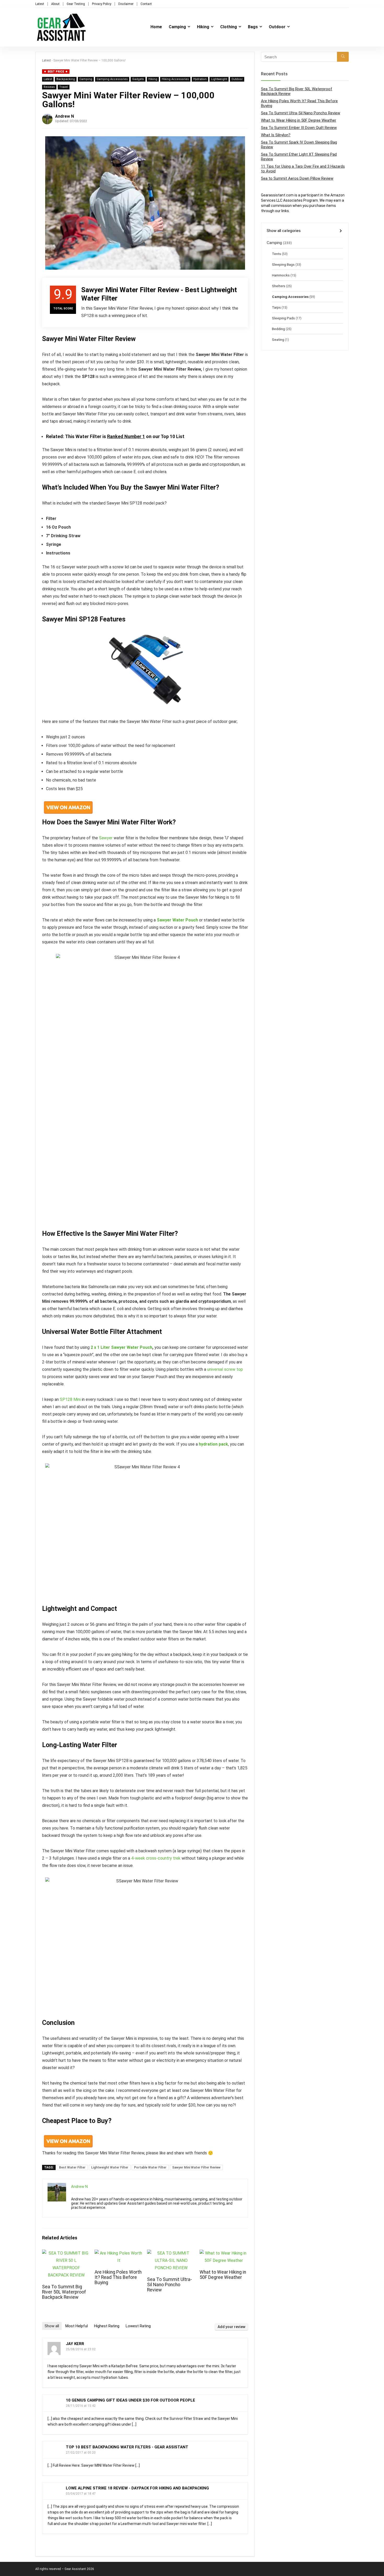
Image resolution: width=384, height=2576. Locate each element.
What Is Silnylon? (276, 135)
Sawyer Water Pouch (177, 920)
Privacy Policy (102, 4)
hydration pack (213, 1444)
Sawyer (106, 838)
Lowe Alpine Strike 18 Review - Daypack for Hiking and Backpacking (137, 2488)
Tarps (276, 307)
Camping (177, 27)
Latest (40, 4)
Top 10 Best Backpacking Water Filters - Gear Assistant (127, 2447)
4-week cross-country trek (156, 1858)
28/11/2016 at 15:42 (81, 2406)
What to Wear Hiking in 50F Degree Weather (223, 2275)
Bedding (278, 329)
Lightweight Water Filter (110, 2167)
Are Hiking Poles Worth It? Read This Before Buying (118, 2277)
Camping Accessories (112, 79)
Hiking (203, 27)
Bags (253, 27)
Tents (277, 254)
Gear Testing (76, 4)
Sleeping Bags (283, 264)
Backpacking (66, 79)
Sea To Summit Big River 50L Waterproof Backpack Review (64, 2292)
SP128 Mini (70, 1399)
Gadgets (138, 79)
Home (156, 27)
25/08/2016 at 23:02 (81, 2349)
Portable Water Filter (150, 2167)
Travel (64, 87)
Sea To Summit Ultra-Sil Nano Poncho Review (170, 2285)
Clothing (229, 27)
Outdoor (277, 27)
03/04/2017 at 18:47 (81, 2494)
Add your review (231, 2327)
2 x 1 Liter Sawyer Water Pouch (121, 1347)
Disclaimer (126, 4)
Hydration (200, 79)
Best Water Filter (72, 2167)
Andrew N (65, 116)
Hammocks (281, 275)
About (55, 4)
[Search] (343, 57)
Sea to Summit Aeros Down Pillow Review (297, 178)
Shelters (279, 286)
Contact (146, 4)
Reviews (49, 87)
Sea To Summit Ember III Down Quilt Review (299, 128)
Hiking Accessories (175, 79)
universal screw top (225, 1369)
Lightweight (219, 79)
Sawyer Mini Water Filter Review (196, 2167)
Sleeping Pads (283, 318)
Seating (278, 339)
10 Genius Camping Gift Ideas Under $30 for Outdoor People (130, 2400)
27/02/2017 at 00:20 (81, 2453)
